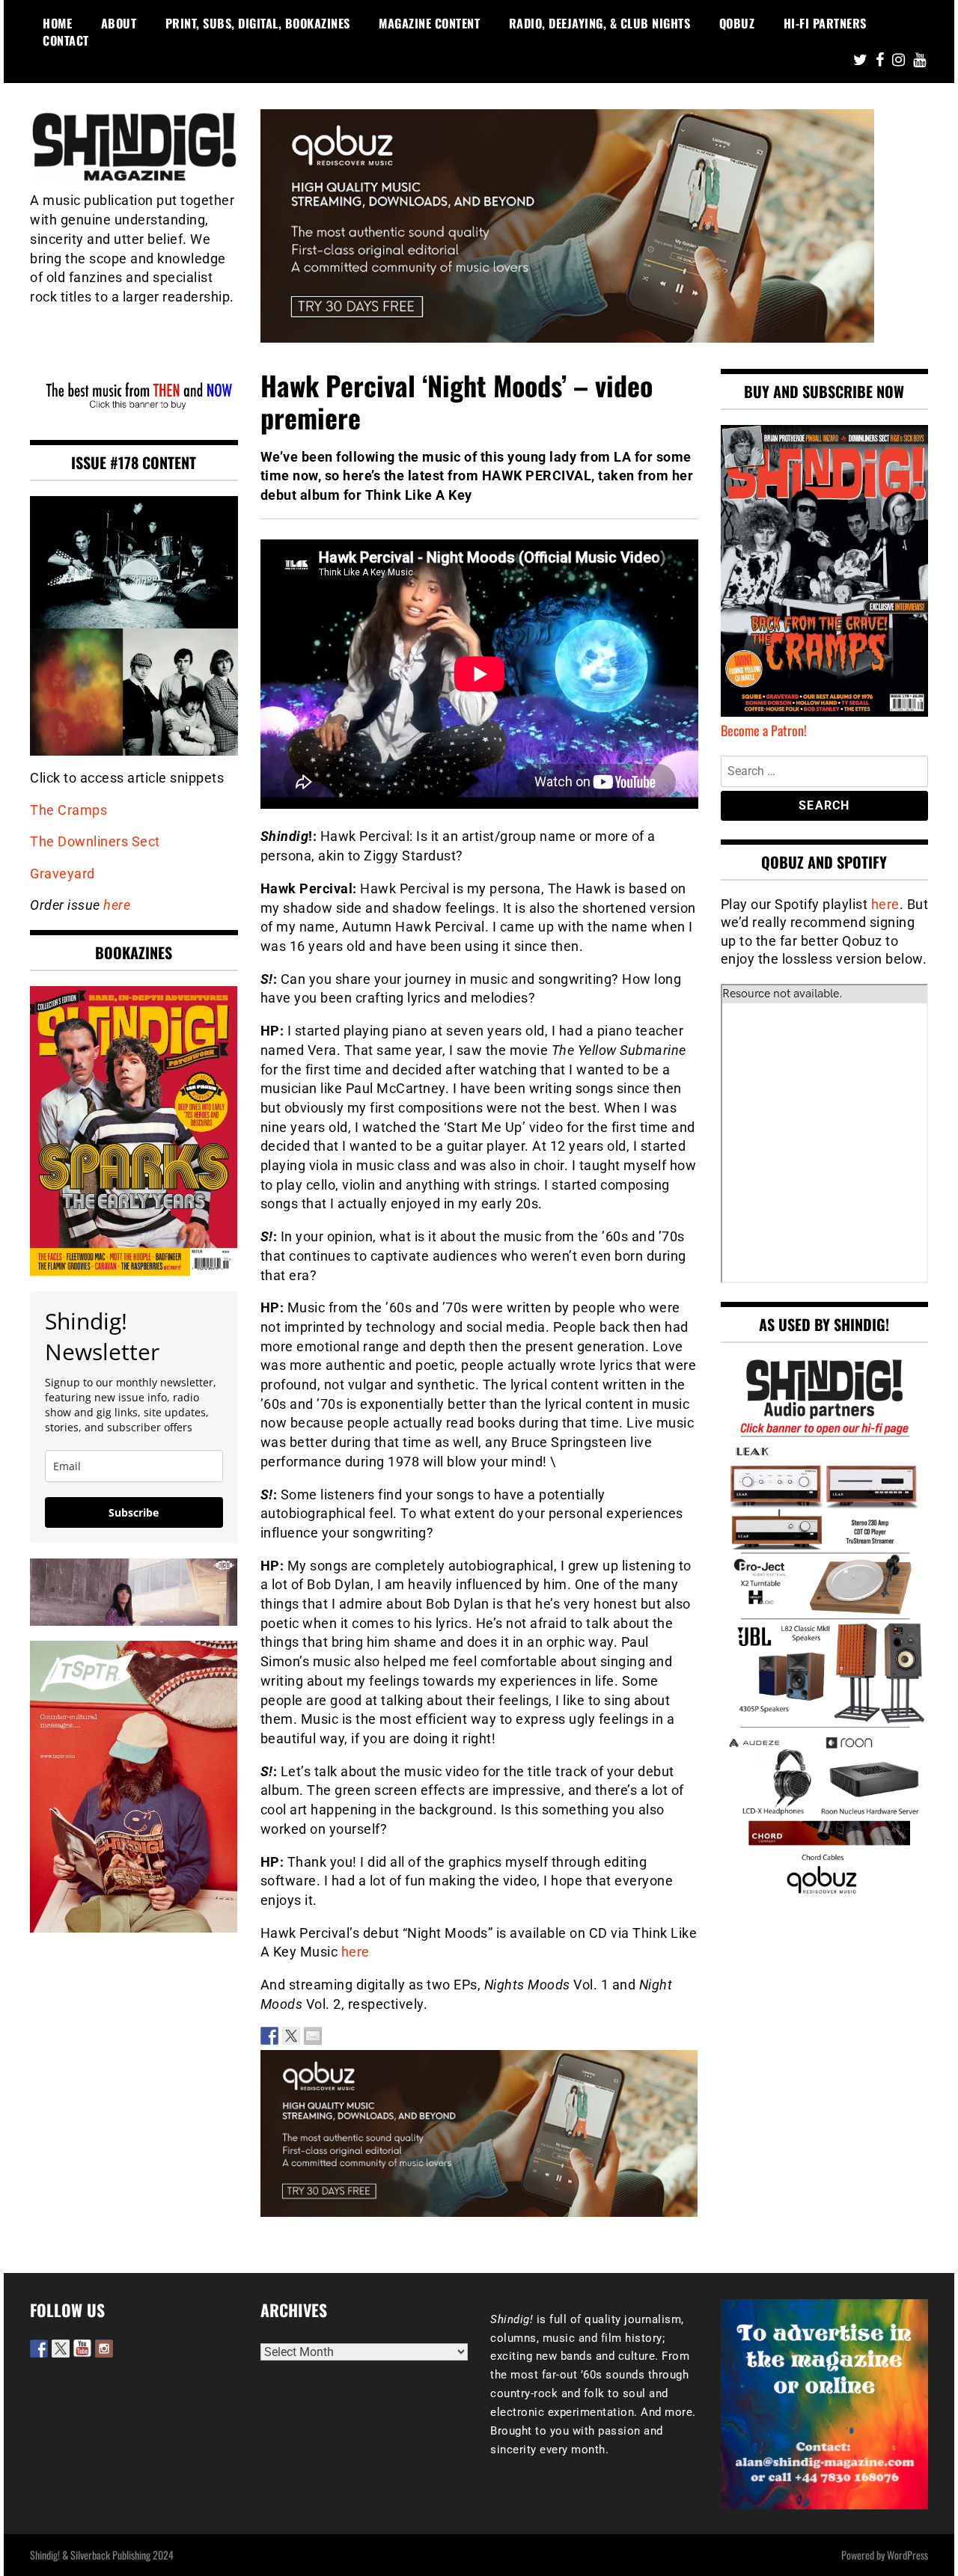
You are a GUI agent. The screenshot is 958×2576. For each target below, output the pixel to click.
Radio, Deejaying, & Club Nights (600, 23)
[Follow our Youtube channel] (82, 2349)
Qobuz (737, 23)
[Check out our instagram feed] (104, 2349)
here (356, 1952)
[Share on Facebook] (269, 2036)
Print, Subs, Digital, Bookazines (258, 23)
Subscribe (134, 1512)
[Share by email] (313, 2036)
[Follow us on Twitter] (61, 2349)
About (119, 23)
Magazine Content (429, 23)
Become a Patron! (764, 730)
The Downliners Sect (95, 841)
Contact (66, 40)
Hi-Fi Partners (825, 23)
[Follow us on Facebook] (39, 2349)
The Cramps (68, 810)
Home (57, 23)
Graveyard (62, 874)
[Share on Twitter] (291, 2036)
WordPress (907, 2555)
